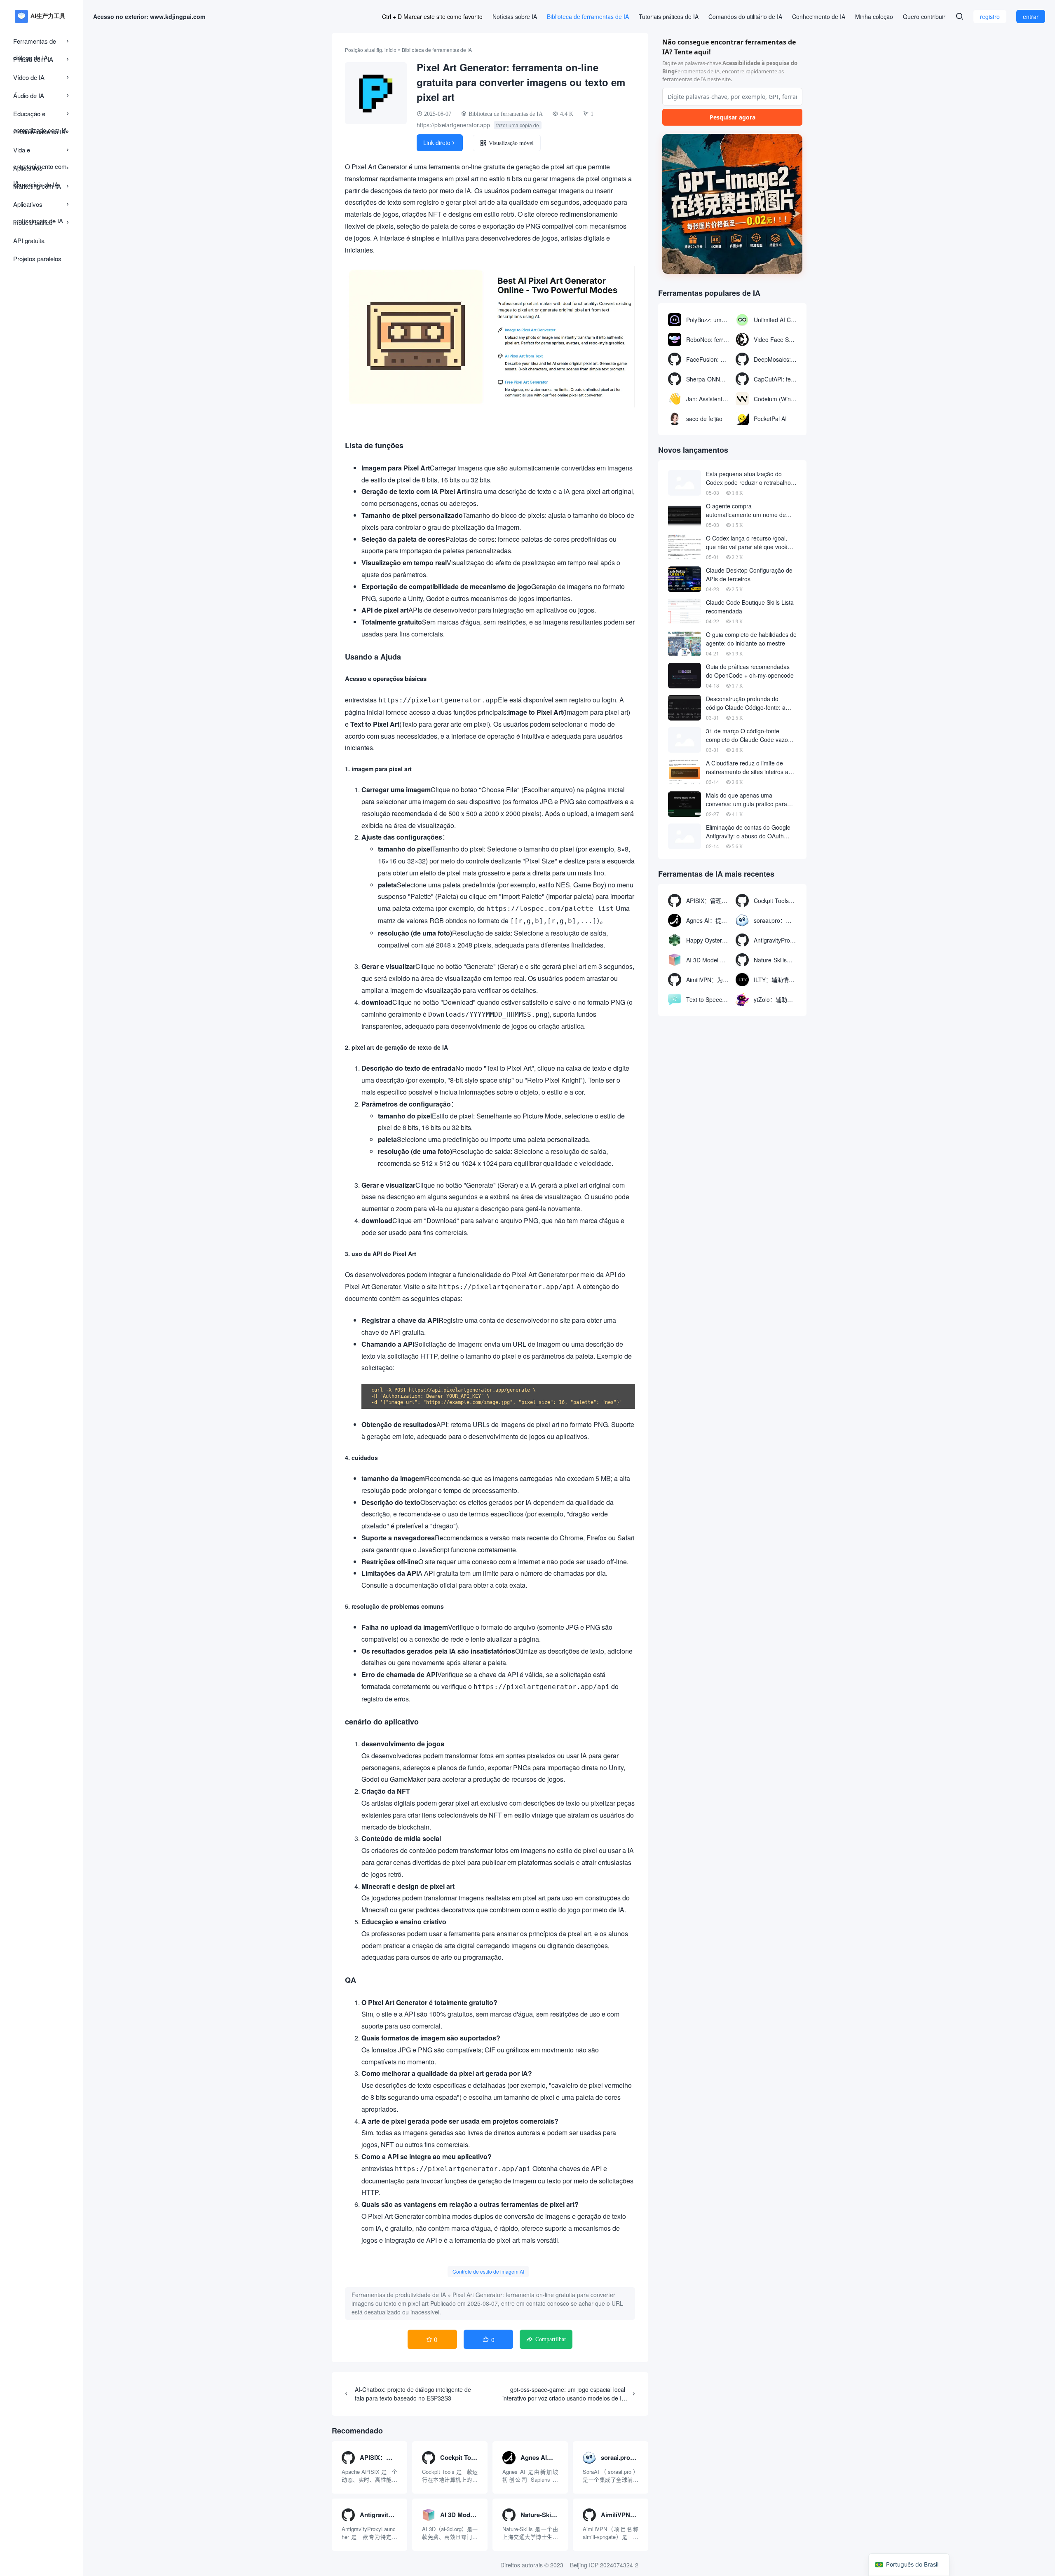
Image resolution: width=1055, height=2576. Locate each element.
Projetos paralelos (37, 259)
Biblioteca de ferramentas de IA (588, 16)
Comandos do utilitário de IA (745, 16)
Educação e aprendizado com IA (40, 116)
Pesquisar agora (733, 117)
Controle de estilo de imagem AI (488, 2271)
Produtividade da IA (39, 132)
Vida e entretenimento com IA (40, 152)
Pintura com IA (33, 59)
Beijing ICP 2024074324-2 (604, 2565)
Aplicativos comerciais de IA (36, 170)
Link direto (440, 143)
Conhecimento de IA (819, 16)
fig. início (387, 50)
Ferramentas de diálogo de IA (35, 43)
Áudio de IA (29, 95)
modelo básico (33, 222)
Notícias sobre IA (515, 16)
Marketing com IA (37, 186)
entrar (1031, 16)
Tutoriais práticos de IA (669, 16)
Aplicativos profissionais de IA (38, 206)
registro (990, 16)
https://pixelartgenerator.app (453, 125)
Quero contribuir (924, 16)
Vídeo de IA (29, 77)
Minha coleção (874, 16)
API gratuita (29, 240)
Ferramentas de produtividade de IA (399, 2295)
